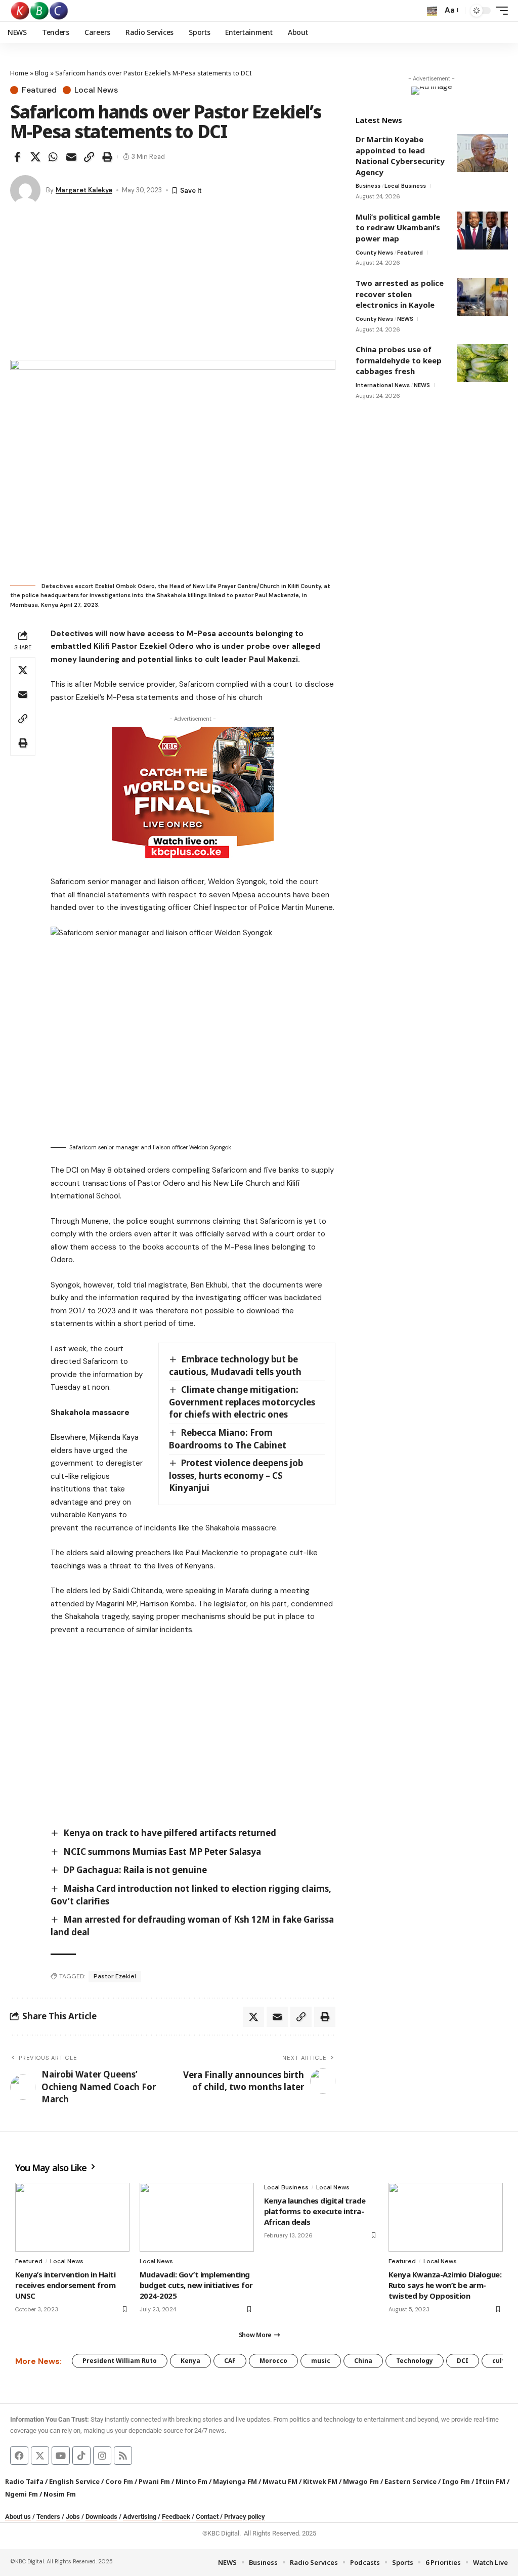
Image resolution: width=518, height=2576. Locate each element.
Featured (39, 90)
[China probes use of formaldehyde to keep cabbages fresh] (483, 363)
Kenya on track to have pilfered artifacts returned (170, 1833)
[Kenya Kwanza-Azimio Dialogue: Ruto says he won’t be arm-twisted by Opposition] (446, 2217)
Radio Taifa (24, 2481)
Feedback (176, 2517)
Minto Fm (191, 2481)
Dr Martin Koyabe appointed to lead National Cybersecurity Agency (400, 156)
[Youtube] (61, 2456)
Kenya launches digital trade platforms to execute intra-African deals (315, 2211)
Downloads (101, 2517)
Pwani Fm (154, 2481)
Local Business (405, 186)
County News (374, 253)
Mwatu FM (280, 2481)
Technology (415, 2361)
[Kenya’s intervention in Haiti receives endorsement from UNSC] (72, 2217)
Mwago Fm (361, 2481)
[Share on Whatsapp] (53, 157)
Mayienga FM (235, 2481)
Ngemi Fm (21, 2494)
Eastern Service (411, 2481)
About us (18, 2517)
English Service (74, 2481)
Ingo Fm (456, 2481)
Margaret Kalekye (84, 190)
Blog (42, 73)
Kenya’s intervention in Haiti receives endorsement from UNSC (65, 2285)
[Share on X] (35, 157)
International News (383, 385)
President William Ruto (120, 2361)
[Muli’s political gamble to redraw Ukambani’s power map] (483, 231)
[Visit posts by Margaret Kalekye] (25, 190)
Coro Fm (119, 2481)
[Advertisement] (173, 284)
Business (368, 186)
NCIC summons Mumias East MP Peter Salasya (162, 1852)
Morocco (273, 2361)
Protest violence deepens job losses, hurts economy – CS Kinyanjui (236, 1475)
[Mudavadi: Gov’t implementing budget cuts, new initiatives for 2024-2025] (197, 2217)
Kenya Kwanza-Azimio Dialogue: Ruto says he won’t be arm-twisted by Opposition (445, 2285)
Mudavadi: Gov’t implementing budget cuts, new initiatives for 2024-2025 (196, 2285)
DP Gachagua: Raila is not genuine (135, 1870)
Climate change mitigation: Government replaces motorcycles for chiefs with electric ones (242, 1402)
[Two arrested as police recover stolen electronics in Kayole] (483, 297)
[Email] (71, 157)
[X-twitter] (40, 2456)
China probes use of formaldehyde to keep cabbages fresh (399, 360)
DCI (463, 2361)
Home (19, 73)
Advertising (140, 2517)
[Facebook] (19, 2456)
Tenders (48, 2517)
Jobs (73, 2517)
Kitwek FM (320, 2481)
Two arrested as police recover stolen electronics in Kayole (400, 294)
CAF (230, 2361)
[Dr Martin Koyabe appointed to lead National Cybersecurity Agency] (483, 153)
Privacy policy (245, 2517)
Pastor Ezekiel (115, 1976)
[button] (432, 11)
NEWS (405, 319)
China (363, 2361)
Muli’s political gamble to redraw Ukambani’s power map (398, 227)
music (321, 2361)
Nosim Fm (59, 2494)
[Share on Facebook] (17, 157)
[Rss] (123, 2456)
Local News (96, 90)
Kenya (190, 2361)
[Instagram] (102, 2456)
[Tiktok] (81, 2456)
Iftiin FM (490, 2481)
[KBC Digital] (40, 11)
